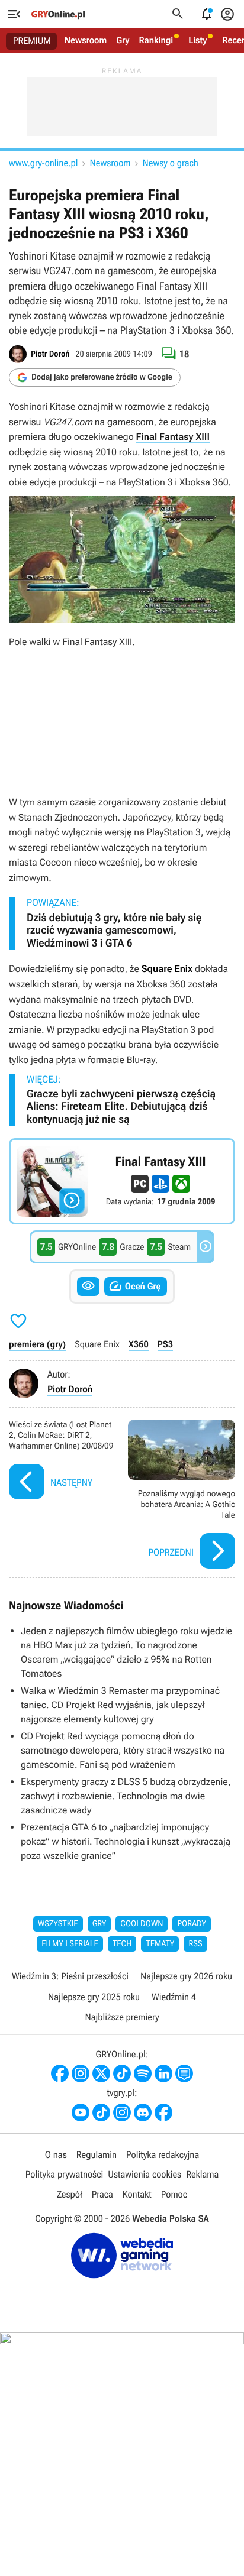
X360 (139, 1344)
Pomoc (174, 2194)
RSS (195, 1944)
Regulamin (97, 2155)
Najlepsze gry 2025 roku (94, 1997)
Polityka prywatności (65, 2174)
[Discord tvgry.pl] (143, 2112)
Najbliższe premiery (122, 2017)
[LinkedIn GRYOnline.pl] (163, 2073)
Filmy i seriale (70, 1944)
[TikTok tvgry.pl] (101, 2112)
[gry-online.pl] (58, 14)
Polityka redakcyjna (163, 2155)
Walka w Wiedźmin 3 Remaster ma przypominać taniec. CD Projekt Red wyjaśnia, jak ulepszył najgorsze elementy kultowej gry (120, 1705)
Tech (122, 1944)
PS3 (165, 1344)
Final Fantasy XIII (173, 437)
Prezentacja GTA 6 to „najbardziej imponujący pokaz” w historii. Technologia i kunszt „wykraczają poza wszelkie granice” (126, 1841)
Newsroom (86, 40)
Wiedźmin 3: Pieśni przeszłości (70, 1976)
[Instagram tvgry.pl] (122, 2112)
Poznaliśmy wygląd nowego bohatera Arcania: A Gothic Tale (182, 1496)
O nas (56, 2155)
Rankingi (156, 40)
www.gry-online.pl (43, 163)
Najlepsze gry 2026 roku (186, 1976)
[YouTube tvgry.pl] (81, 2112)
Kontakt (137, 2194)
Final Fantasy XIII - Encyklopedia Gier (122, 1181)
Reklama (202, 2174)
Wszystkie (58, 1924)
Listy (198, 40)
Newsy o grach (171, 163)
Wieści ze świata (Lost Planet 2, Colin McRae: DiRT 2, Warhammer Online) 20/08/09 (62, 1496)
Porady (192, 1924)
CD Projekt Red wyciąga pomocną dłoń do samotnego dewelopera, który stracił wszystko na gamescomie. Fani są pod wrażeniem (123, 1750)
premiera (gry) (37, 1344)
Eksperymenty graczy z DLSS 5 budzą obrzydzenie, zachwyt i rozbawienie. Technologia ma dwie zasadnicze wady (126, 1796)
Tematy (160, 1944)
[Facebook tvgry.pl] (163, 2112)
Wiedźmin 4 (174, 1997)
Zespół (70, 2194)
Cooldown (142, 1924)
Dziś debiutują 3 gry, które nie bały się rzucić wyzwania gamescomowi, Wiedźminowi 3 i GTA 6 (114, 931)
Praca (102, 2194)
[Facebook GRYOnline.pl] (60, 2073)
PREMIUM (32, 41)
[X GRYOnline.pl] (101, 2073)
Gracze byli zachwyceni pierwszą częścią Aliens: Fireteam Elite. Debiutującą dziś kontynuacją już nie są (121, 1107)
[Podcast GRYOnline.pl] (143, 2073)
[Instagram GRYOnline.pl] (81, 2073)
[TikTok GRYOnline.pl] (122, 2073)
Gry (123, 40)
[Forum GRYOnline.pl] (184, 2073)
